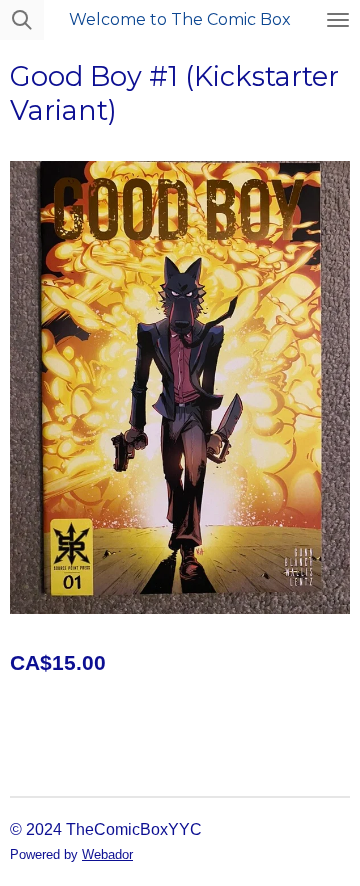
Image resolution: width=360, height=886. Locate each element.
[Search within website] (22, 20)
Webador (107, 854)
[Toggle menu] (338, 20)
